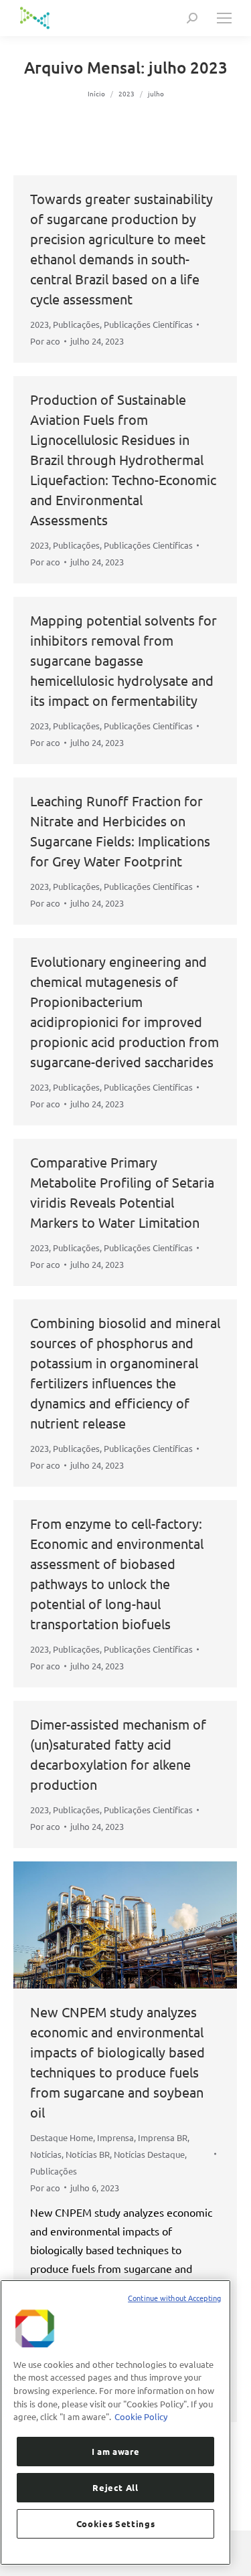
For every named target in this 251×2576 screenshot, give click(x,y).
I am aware (116, 2451)
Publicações (76, 324)
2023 (39, 324)
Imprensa (115, 2137)
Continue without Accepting (174, 2298)
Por (45, 341)
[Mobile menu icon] (224, 18)
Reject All (115, 2487)
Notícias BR (88, 2154)
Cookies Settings (116, 2523)
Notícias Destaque (149, 2154)
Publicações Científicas (148, 324)
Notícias (46, 2154)
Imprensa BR (163, 2137)
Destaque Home (62, 2137)
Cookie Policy (141, 2416)
